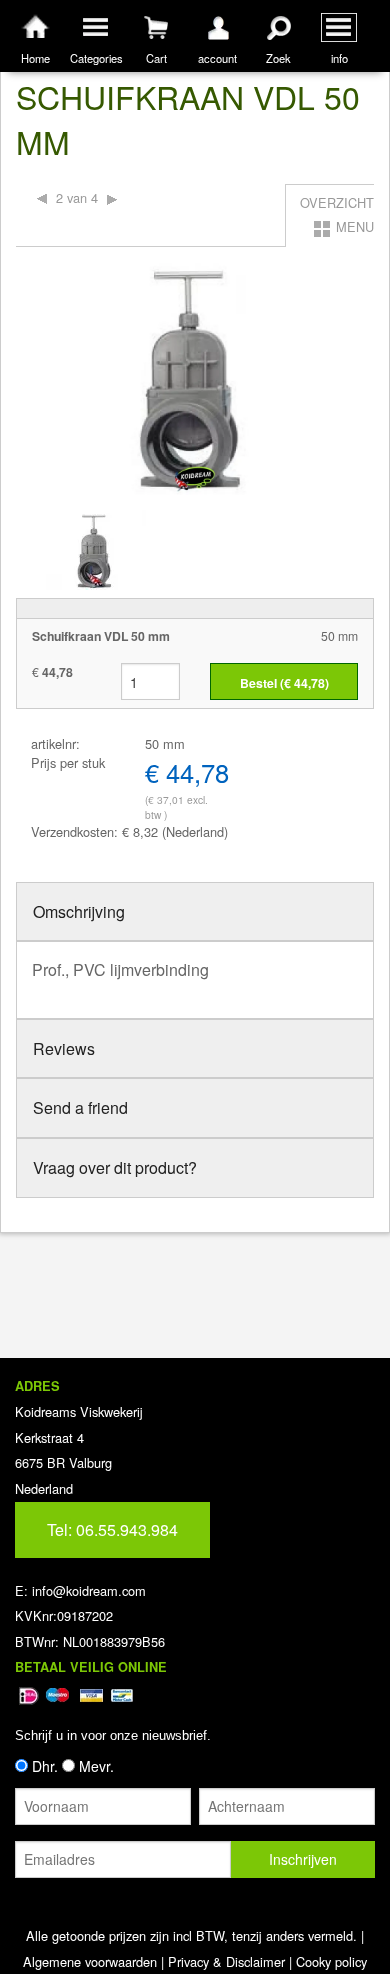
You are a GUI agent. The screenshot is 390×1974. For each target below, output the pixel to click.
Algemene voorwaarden (90, 1961)
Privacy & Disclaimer (226, 1961)
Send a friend (80, 1107)
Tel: (112, 1529)
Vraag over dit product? (115, 1167)
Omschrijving (79, 911)
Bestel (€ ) (284, 683)
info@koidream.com (89, 1590)
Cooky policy (331, 1961)
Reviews (64, 1048)
